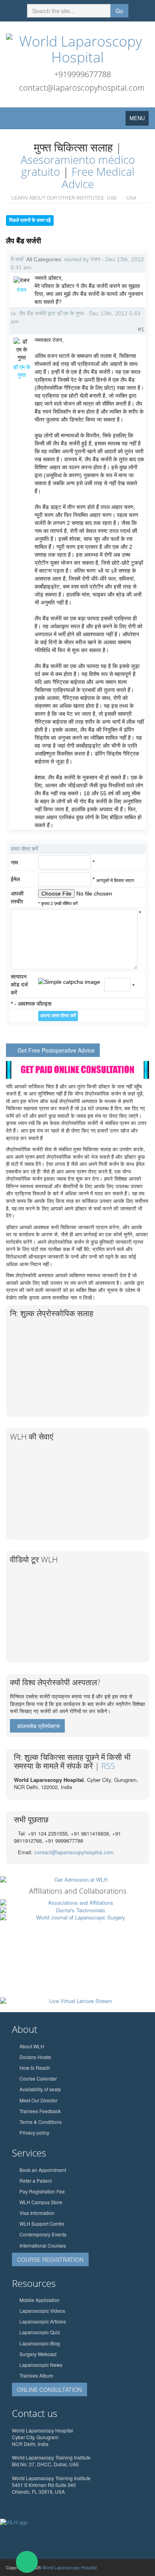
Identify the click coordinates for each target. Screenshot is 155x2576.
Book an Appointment (43, 2170)
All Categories (44, 259)
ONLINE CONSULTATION (49, 2390)
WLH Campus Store (41, 2202)
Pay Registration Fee (42, 2191)
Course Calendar (38, 2078)
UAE (112, 197)
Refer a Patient (36, 2181)
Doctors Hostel (35, 2057)
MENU (139, 120)
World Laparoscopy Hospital (69, 2567)
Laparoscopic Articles (43, 2321)
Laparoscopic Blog (40, 2343)
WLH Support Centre (42, 2223)
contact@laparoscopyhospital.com (82, 88)
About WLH (32, 2046)
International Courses (43, 2245)
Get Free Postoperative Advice (56, 1050)
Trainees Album (36, 2375)
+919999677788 (82, 74)
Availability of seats (40, 2089)
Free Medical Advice (98, 178)
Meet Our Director (39, 2100)
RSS (108, 1766)
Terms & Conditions (41, 2122)
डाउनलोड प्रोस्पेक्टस (38, 1726)
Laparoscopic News (41, 2365)
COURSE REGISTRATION (50, 2259)
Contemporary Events (43, 2234)
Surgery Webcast (38, 2354)
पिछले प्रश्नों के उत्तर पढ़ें (30, 220)
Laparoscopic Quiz (40, 2332)
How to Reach (35, 2068)
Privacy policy (34, 2132)
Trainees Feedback (40, 2111)
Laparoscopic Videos (42, 2311)
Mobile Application (40, 2300)
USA (131, 197)
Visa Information (37, 2213)
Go (119, 11)
